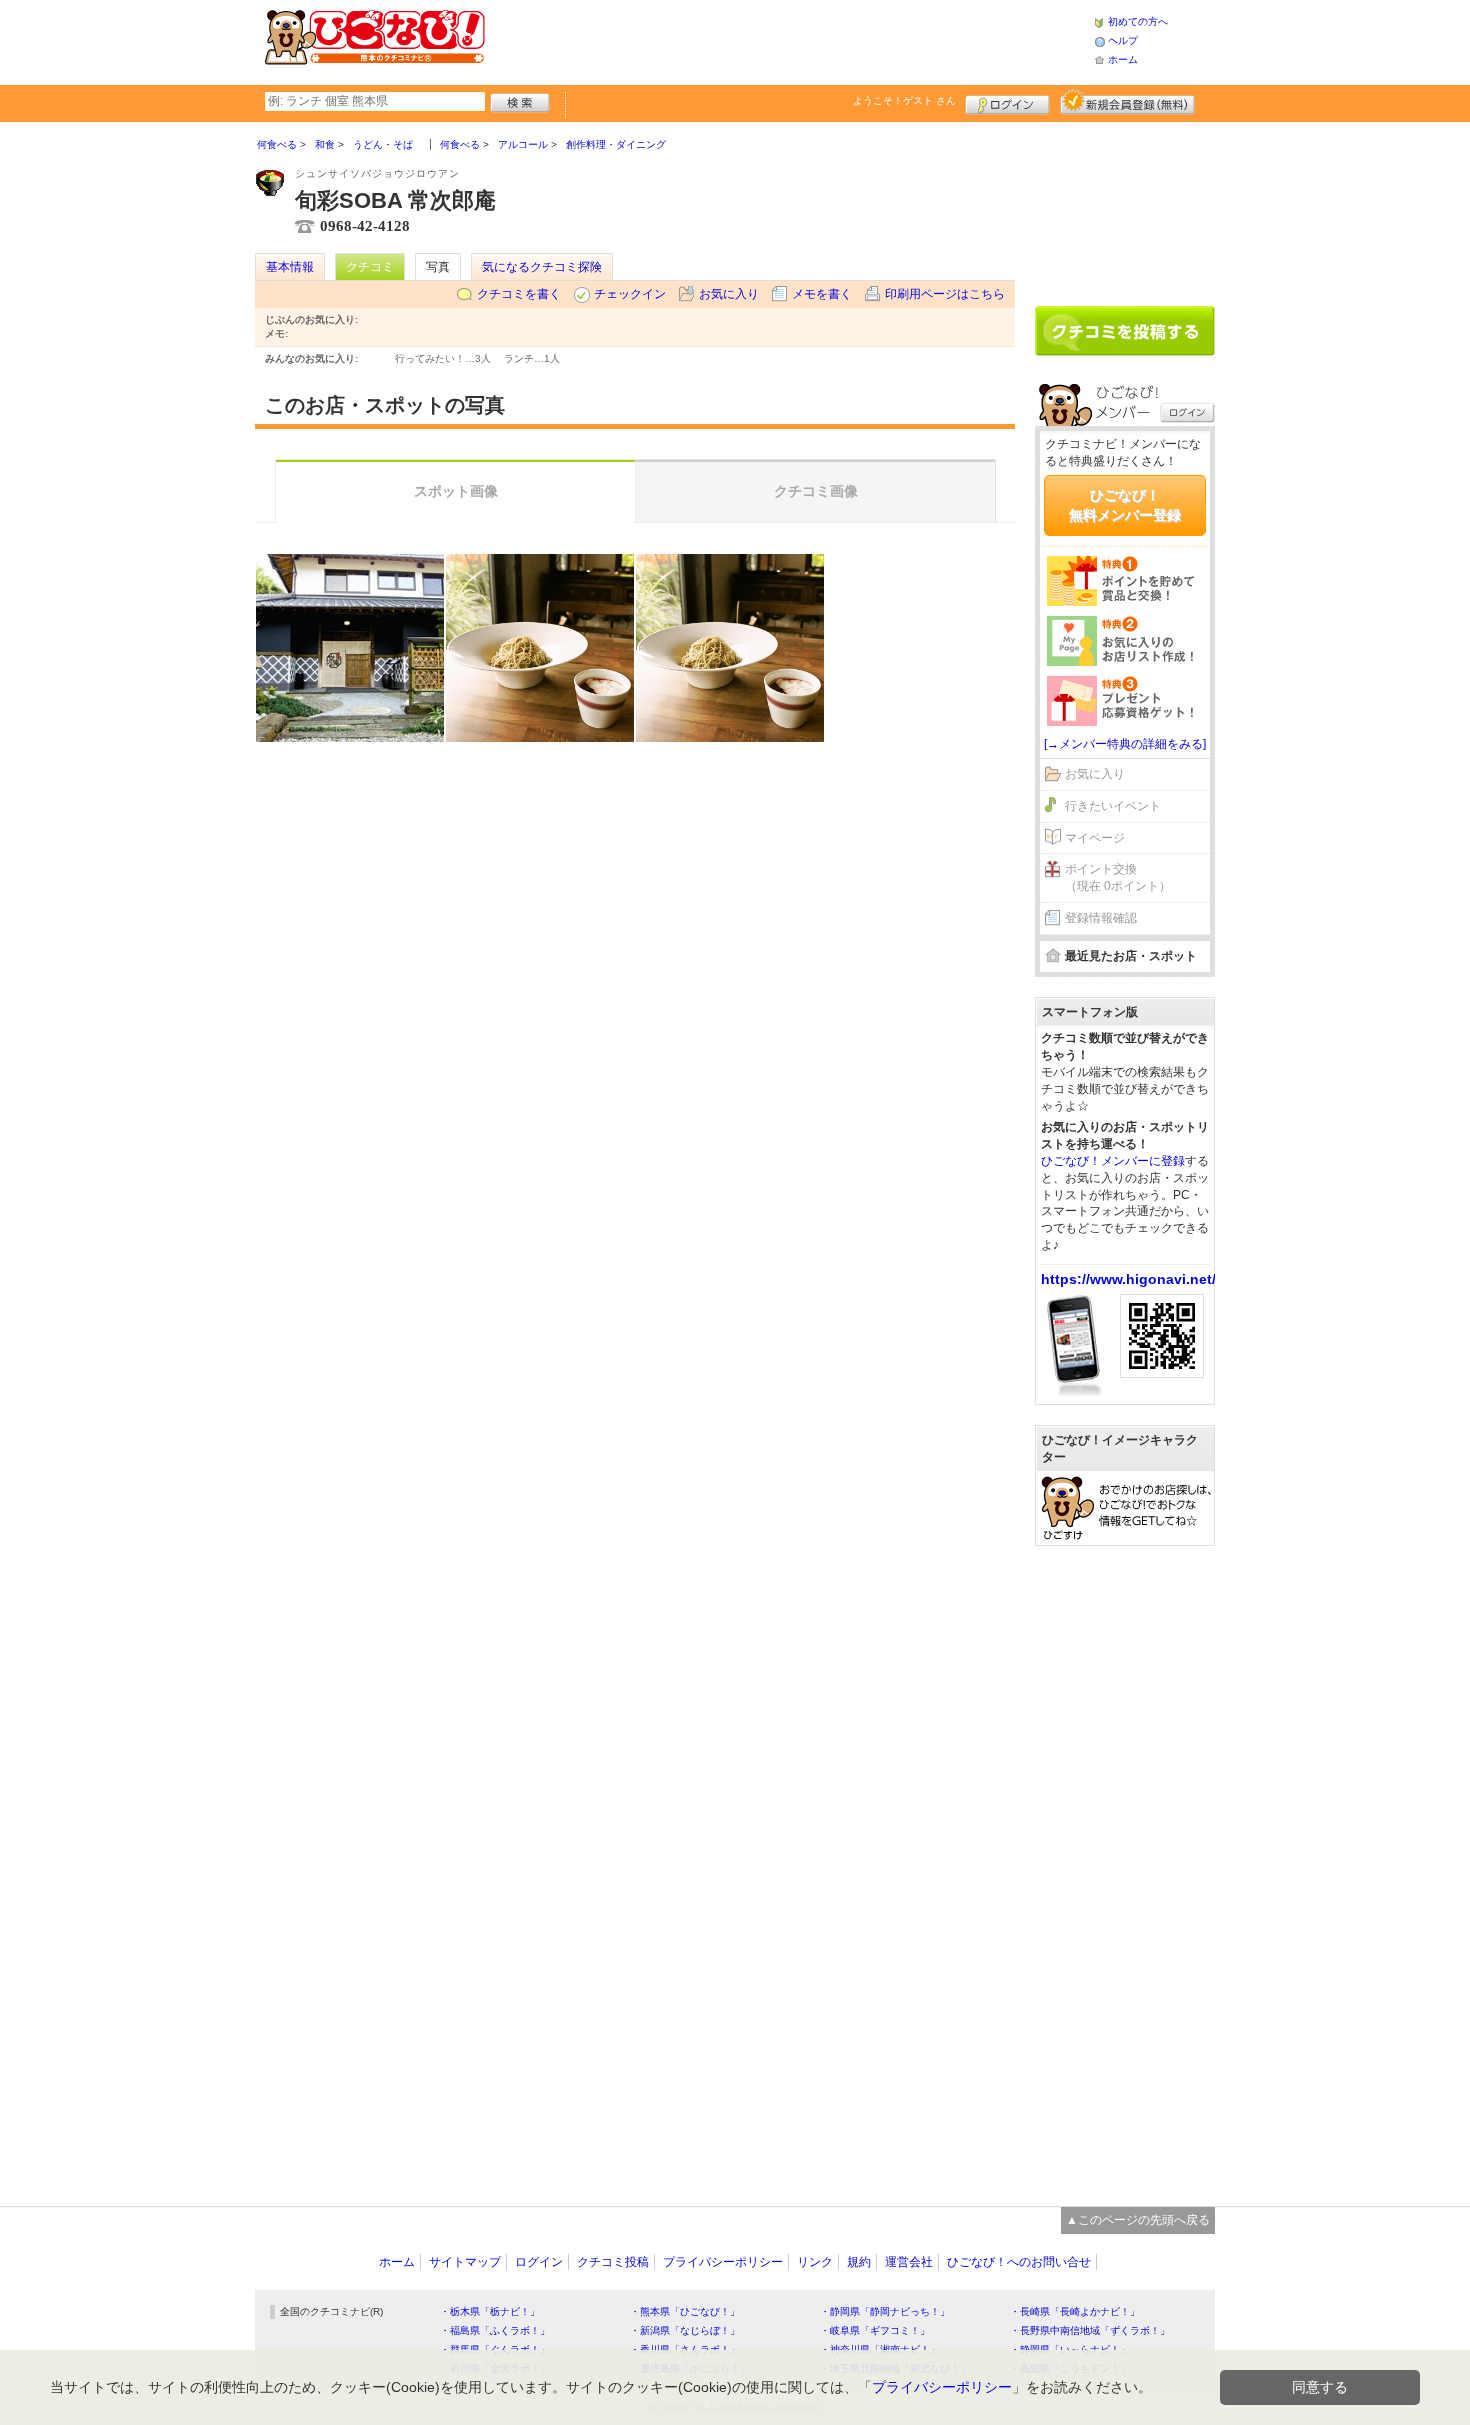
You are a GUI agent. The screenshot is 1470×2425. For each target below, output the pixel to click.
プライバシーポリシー (723, 2262)
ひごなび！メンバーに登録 (1113, 1161)
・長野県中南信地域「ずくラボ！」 (1090, 2330)
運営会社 (909, 2262)
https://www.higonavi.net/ (1128, 1279)
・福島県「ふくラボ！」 (495, 2330)
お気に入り (729, 294)
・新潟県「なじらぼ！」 (685, 2330)
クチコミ (370, 267)
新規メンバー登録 (1127, 102)
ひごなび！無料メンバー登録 (1125, 505)
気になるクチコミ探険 (542, 267)
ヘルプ (1123, 40)
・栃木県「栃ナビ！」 (490, 2311)
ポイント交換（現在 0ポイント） (1118, 877)
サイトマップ (465, 2262)
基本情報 (290, 267)
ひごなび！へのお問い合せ (1019, 2262)
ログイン (1007, 102)
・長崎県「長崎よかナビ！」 (1075, 2311)
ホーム (1123, 59)
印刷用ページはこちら (945, 294)
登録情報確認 (1101, 918)
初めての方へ (1138, 21)
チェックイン (630, 294)
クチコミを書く (519, 294)
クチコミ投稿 (613, 2262)
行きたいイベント (1113, 806)
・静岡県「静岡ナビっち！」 (885, 2311)
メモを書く (822, 294)
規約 (859, 2262)
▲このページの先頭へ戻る (1138, 2220)
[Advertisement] (789, 40)
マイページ (1095, 838)
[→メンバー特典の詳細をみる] (1125, 744)
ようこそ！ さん (904, 100)
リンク (815, 2262)
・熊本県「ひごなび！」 (685, 2311)
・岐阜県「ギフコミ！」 (875, 2330)
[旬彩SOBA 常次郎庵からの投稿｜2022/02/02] (350, 648)
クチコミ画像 (816, 491)
